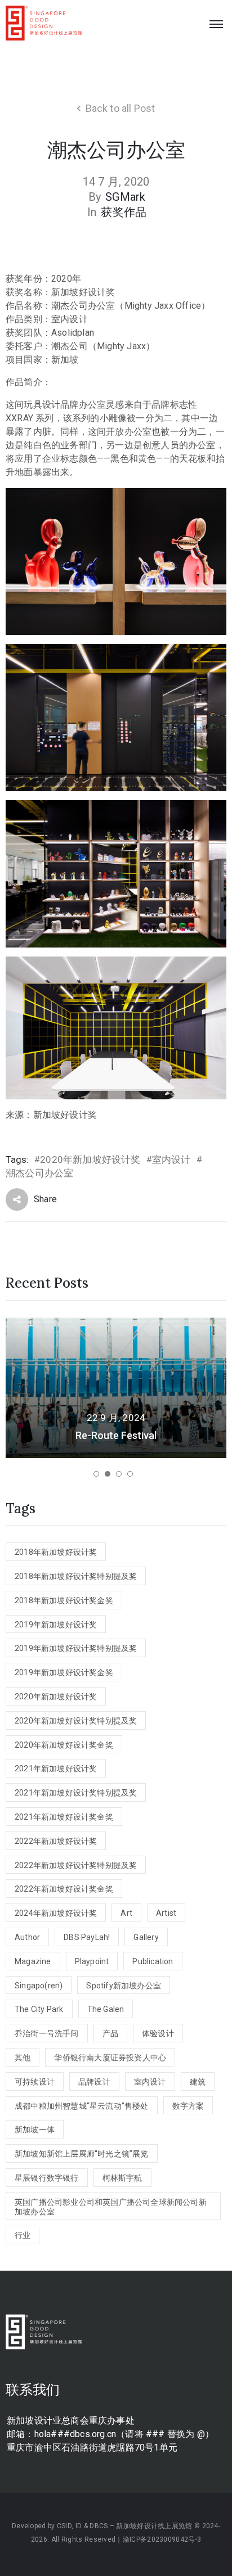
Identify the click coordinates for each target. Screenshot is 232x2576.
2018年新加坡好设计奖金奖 (64, 1600)
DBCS (99, 2526)
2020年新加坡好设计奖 (90, 1160)
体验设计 (158, 2033)
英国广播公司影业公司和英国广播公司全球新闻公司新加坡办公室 (111, 2207)
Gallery (146, 1937)
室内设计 (171, 1160)
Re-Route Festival (116, 1435)
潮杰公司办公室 (39, 1173)
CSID (64, 2526)
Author (27, 1937)
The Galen (106, 2009)
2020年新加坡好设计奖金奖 (64, 1745)
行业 (23, 2235)
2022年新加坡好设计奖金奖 (64, 1889)
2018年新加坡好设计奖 (56, 1552)
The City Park (39, 2009)
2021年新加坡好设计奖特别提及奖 (76, 1793)
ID (79, 2526)
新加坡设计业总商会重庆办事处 (71, 2421)
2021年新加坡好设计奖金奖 (64, 1817)
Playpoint (92, 1961)
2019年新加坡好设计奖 (56, 1625)
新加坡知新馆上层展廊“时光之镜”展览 (82, 2154)
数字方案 (188, 2106)
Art (126, 1913)
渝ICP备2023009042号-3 (162, 2539)
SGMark (125, 197)
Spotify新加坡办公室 (124, 1986)
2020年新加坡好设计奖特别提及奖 (76, 1721)
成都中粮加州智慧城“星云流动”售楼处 (82, 2106)
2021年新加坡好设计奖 (56, 1769)
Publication (153, 1961)
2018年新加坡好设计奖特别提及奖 (76, 1576)
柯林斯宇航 (122, 2178)
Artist (166, 1913)
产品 (110, 2033)
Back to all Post (121, 108)
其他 (23, 2058)
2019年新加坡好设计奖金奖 (64, 1672)
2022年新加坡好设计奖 (56, 1841)
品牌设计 (94, 2082)
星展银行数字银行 (47, 2178)
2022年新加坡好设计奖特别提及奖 (76, 1865)
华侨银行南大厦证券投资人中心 (110, 2058)
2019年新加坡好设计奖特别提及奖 (76, 1648)
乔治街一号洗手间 (47, 2033)
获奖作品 (124, 212)
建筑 (198, 2082)
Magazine (33, 1961)
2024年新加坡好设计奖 (56, 1913)
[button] (96, 1474)
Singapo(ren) (39, 1986)
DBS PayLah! (87, 1937)
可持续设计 (35, 2082)
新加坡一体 (35, 2130)
